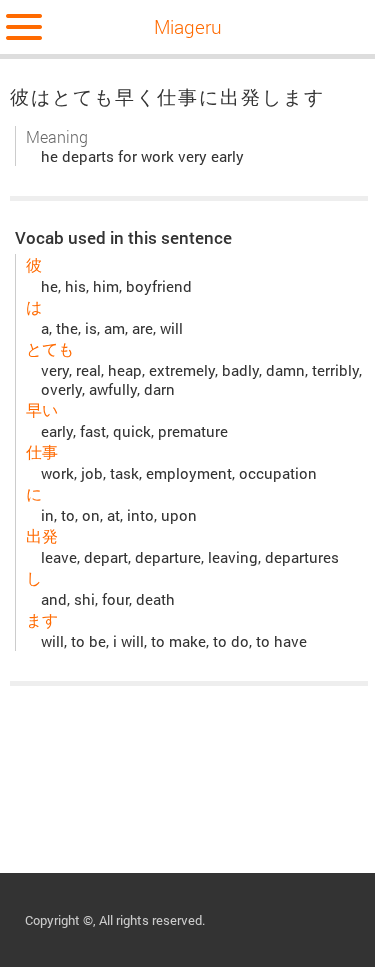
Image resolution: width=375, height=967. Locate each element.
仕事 (42, 451)
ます (42, 619)
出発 (42, 535)
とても (50, 348)
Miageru (188, 26)
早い (42, 409)
